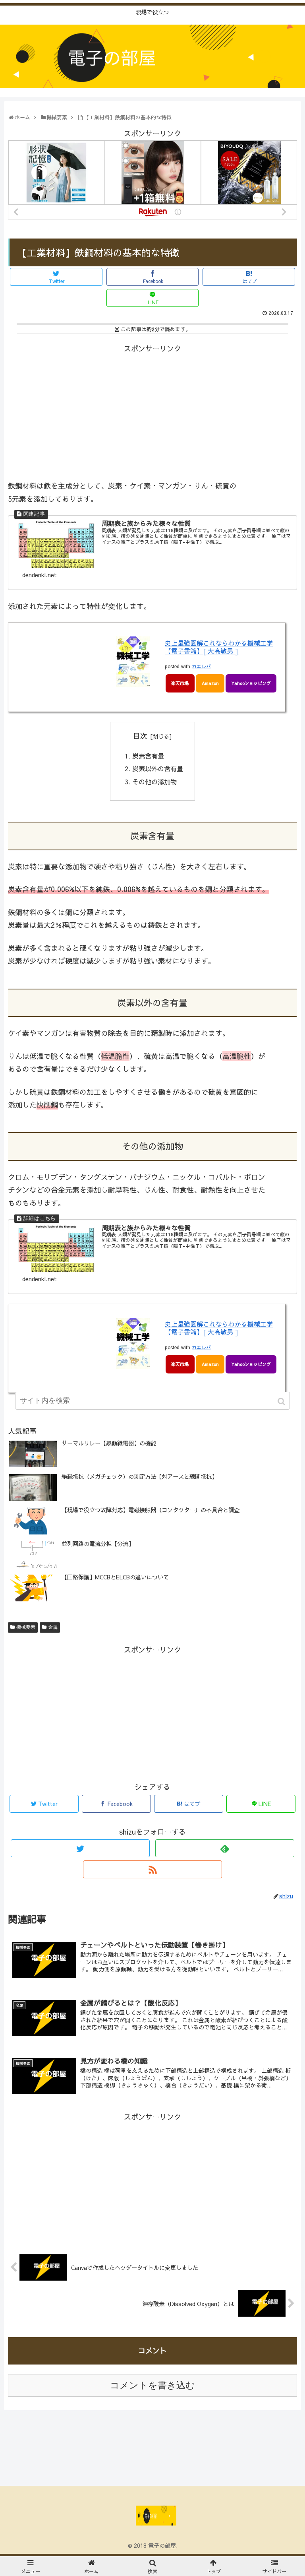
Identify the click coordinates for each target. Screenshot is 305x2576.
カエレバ (201, 666)
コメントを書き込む (152, 2385)
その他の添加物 (154, 782)
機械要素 (26, 1627)
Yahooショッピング (251, 683)
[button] (282, 1401)
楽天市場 (180, 683)
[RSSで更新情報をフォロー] (152, 1869)
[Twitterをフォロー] (80, 1848)
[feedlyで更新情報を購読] (225, 1848)
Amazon (210, 683)
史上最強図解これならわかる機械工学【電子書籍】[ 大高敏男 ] (219, 647)
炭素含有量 (148, 756)
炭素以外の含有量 (158, 768)
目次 (140, 736)
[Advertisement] (152, 411)
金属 (53, 1627)
